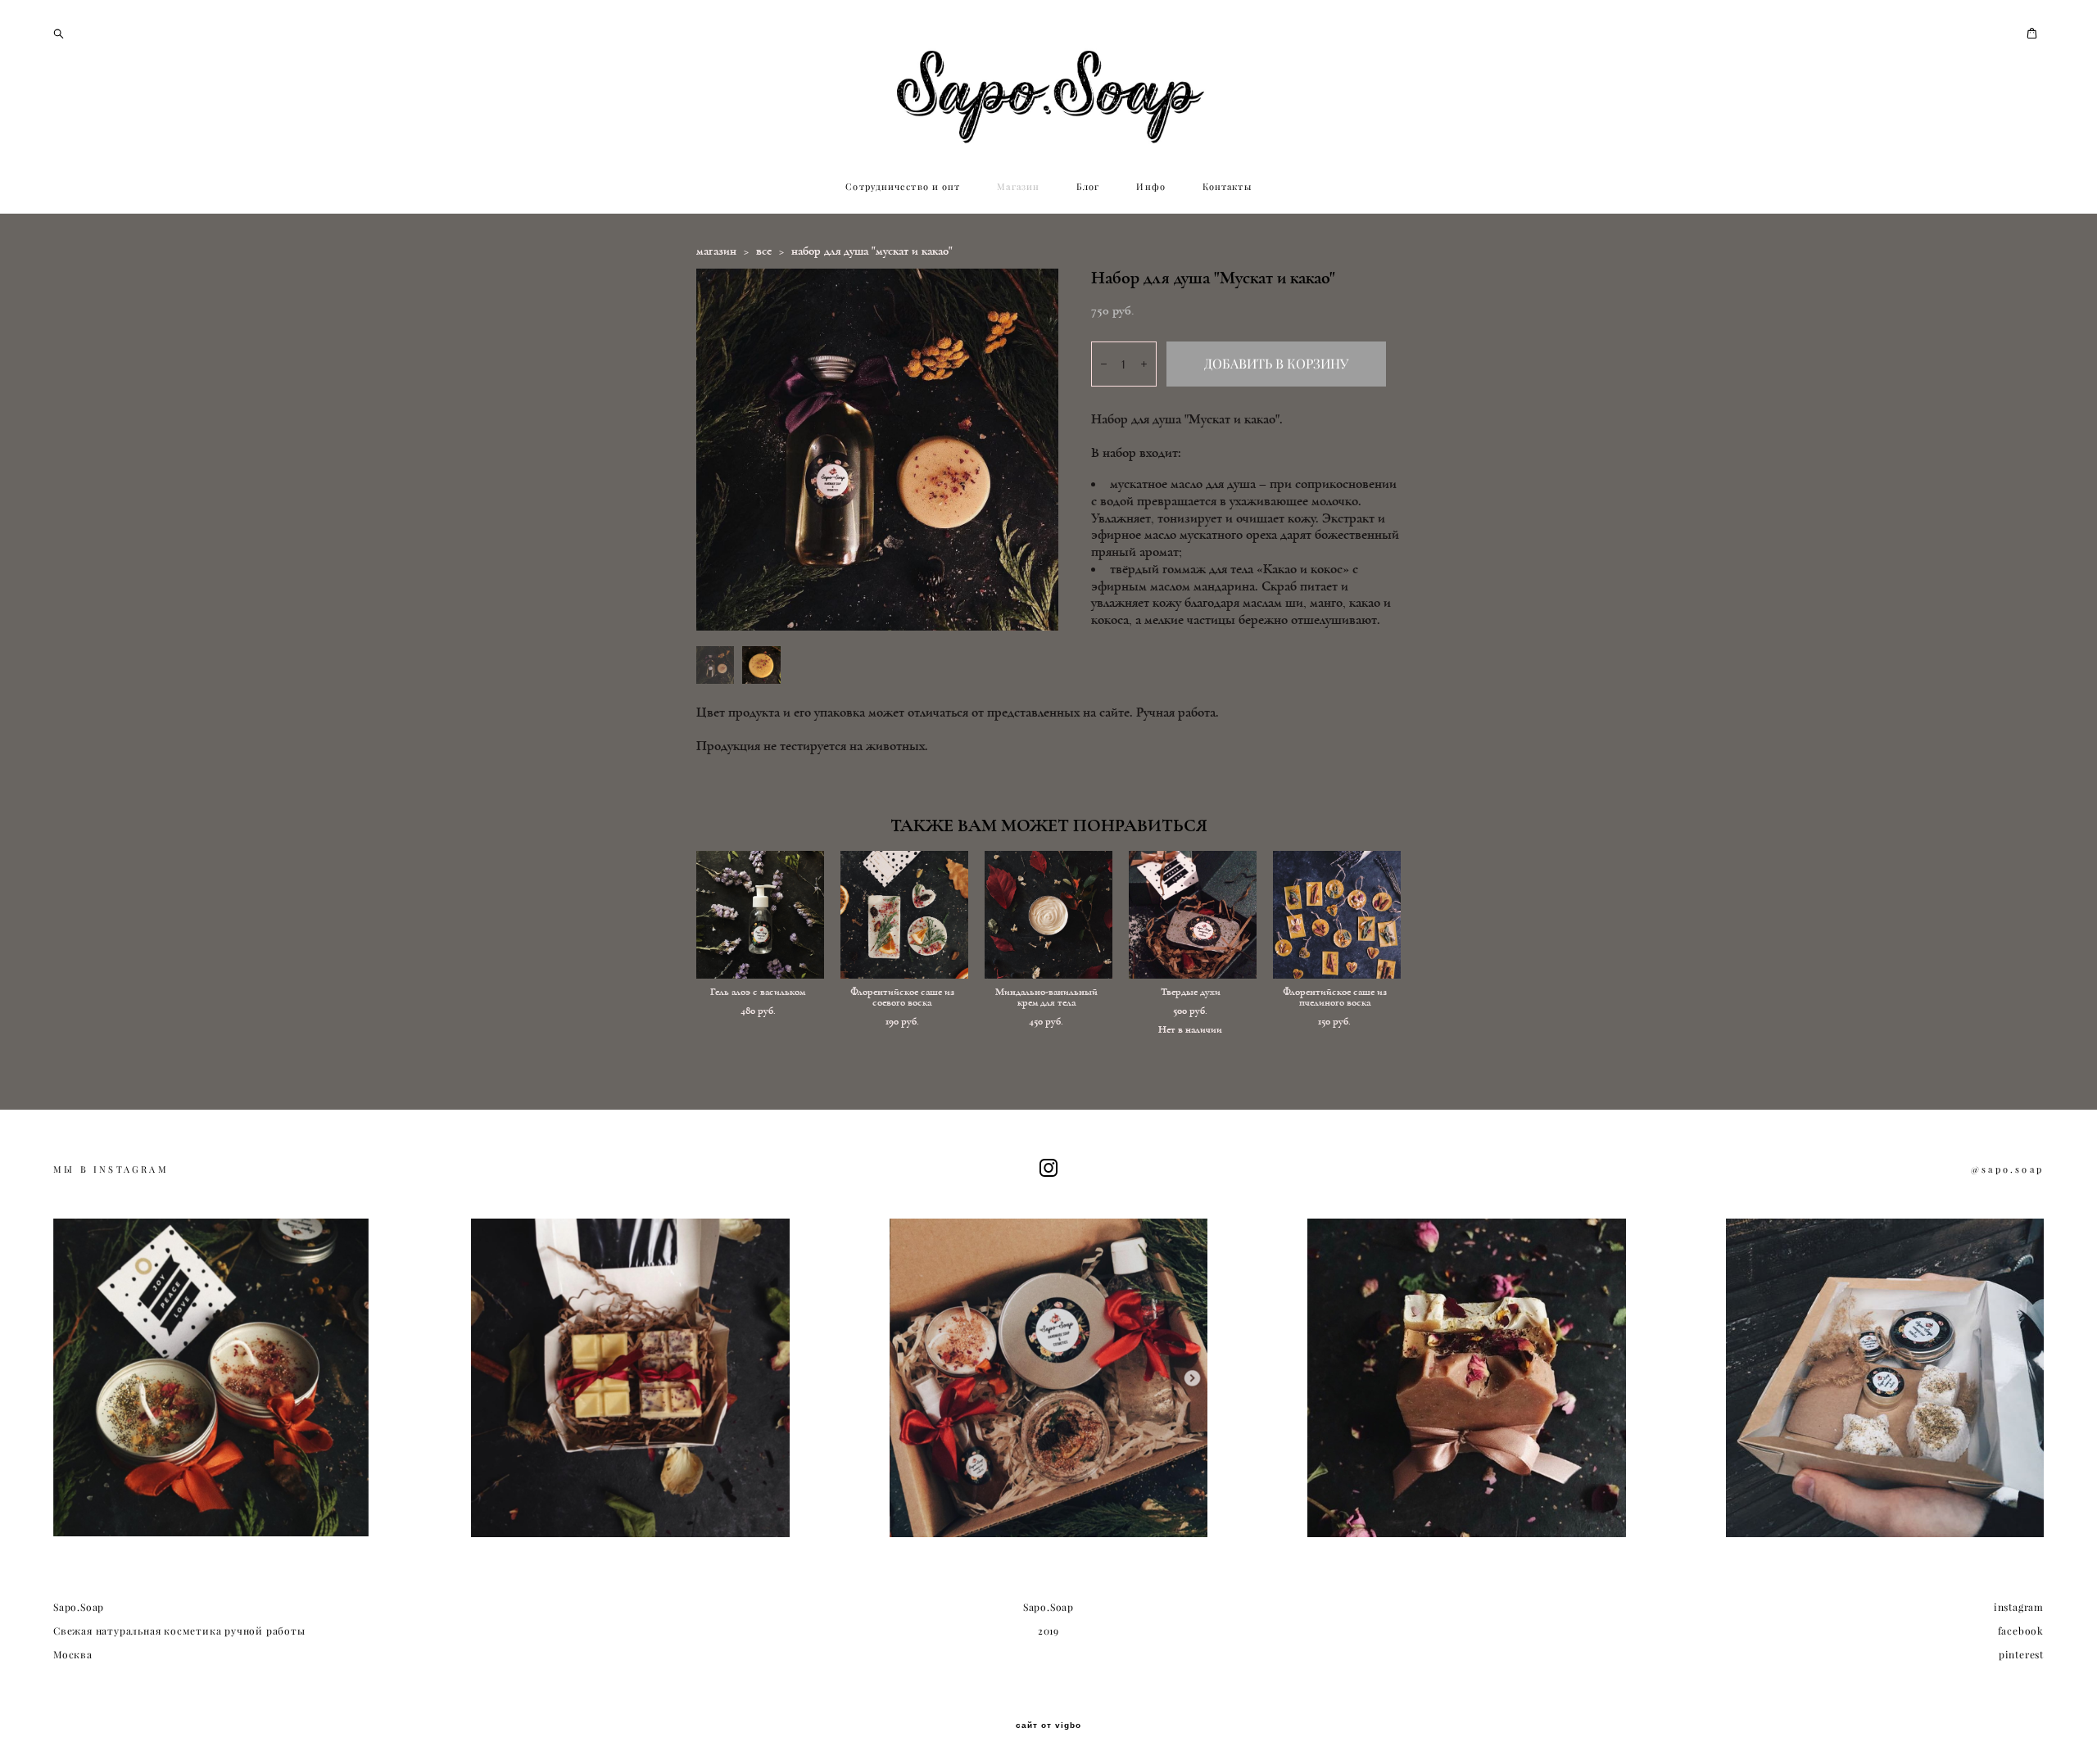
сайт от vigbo (1048, 1726)
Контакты (1227, 187)
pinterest (2021, 1655)
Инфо (1150, 187)
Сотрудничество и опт (903, 187)
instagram (2019, 1607)
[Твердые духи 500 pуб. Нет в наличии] (1193, 915)
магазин (716, 251)
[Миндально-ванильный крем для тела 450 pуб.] (1048, 915)
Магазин (1018, 187)
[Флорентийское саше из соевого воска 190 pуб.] (904, 915)
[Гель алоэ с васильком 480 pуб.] (760, 915)
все (764, 251)
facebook (2021, 1631)
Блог (1088, 187)
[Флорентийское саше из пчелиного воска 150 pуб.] (1337, 915)
